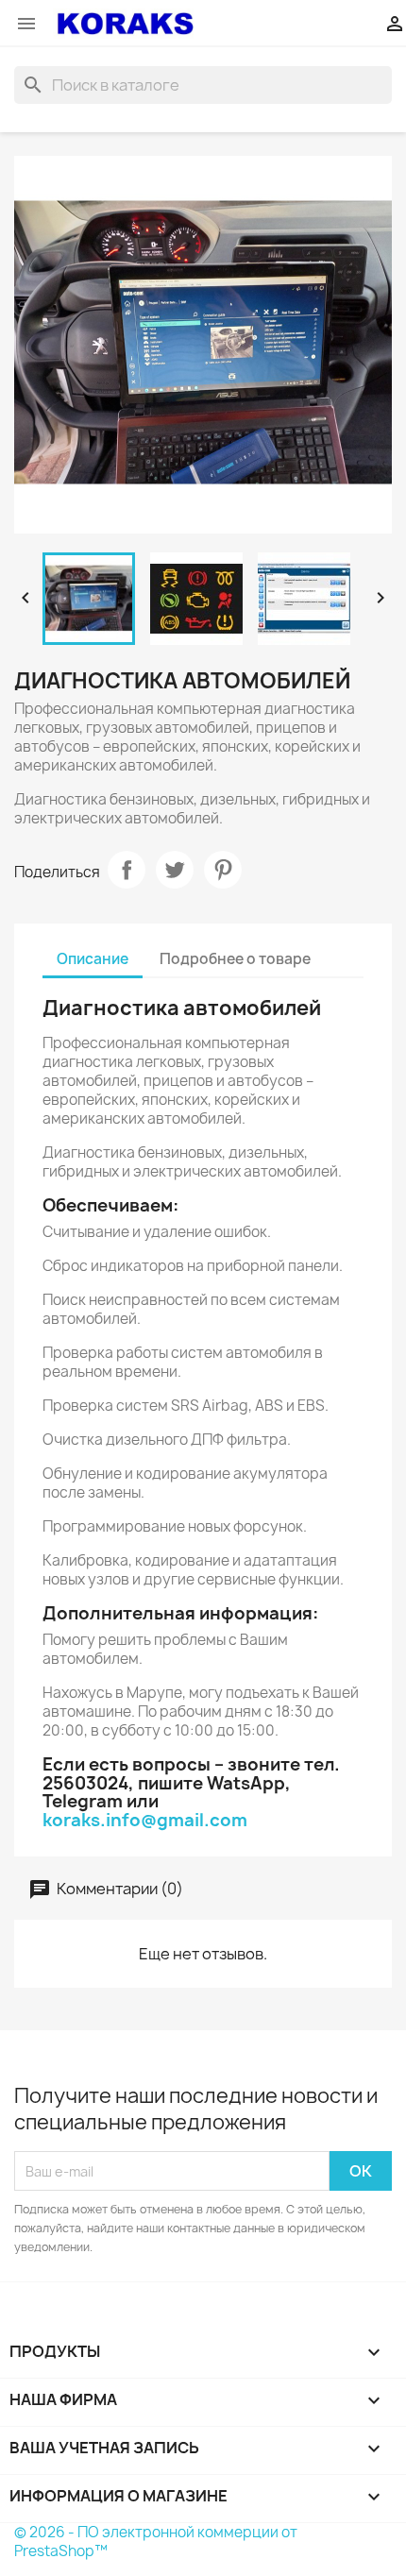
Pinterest (223, 870)
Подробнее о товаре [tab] (235, 959)
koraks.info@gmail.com (145, 1820)
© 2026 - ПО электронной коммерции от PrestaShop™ (156, 2542)
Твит (175, 870)
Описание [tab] (93, 959)
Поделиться (127, 870)
